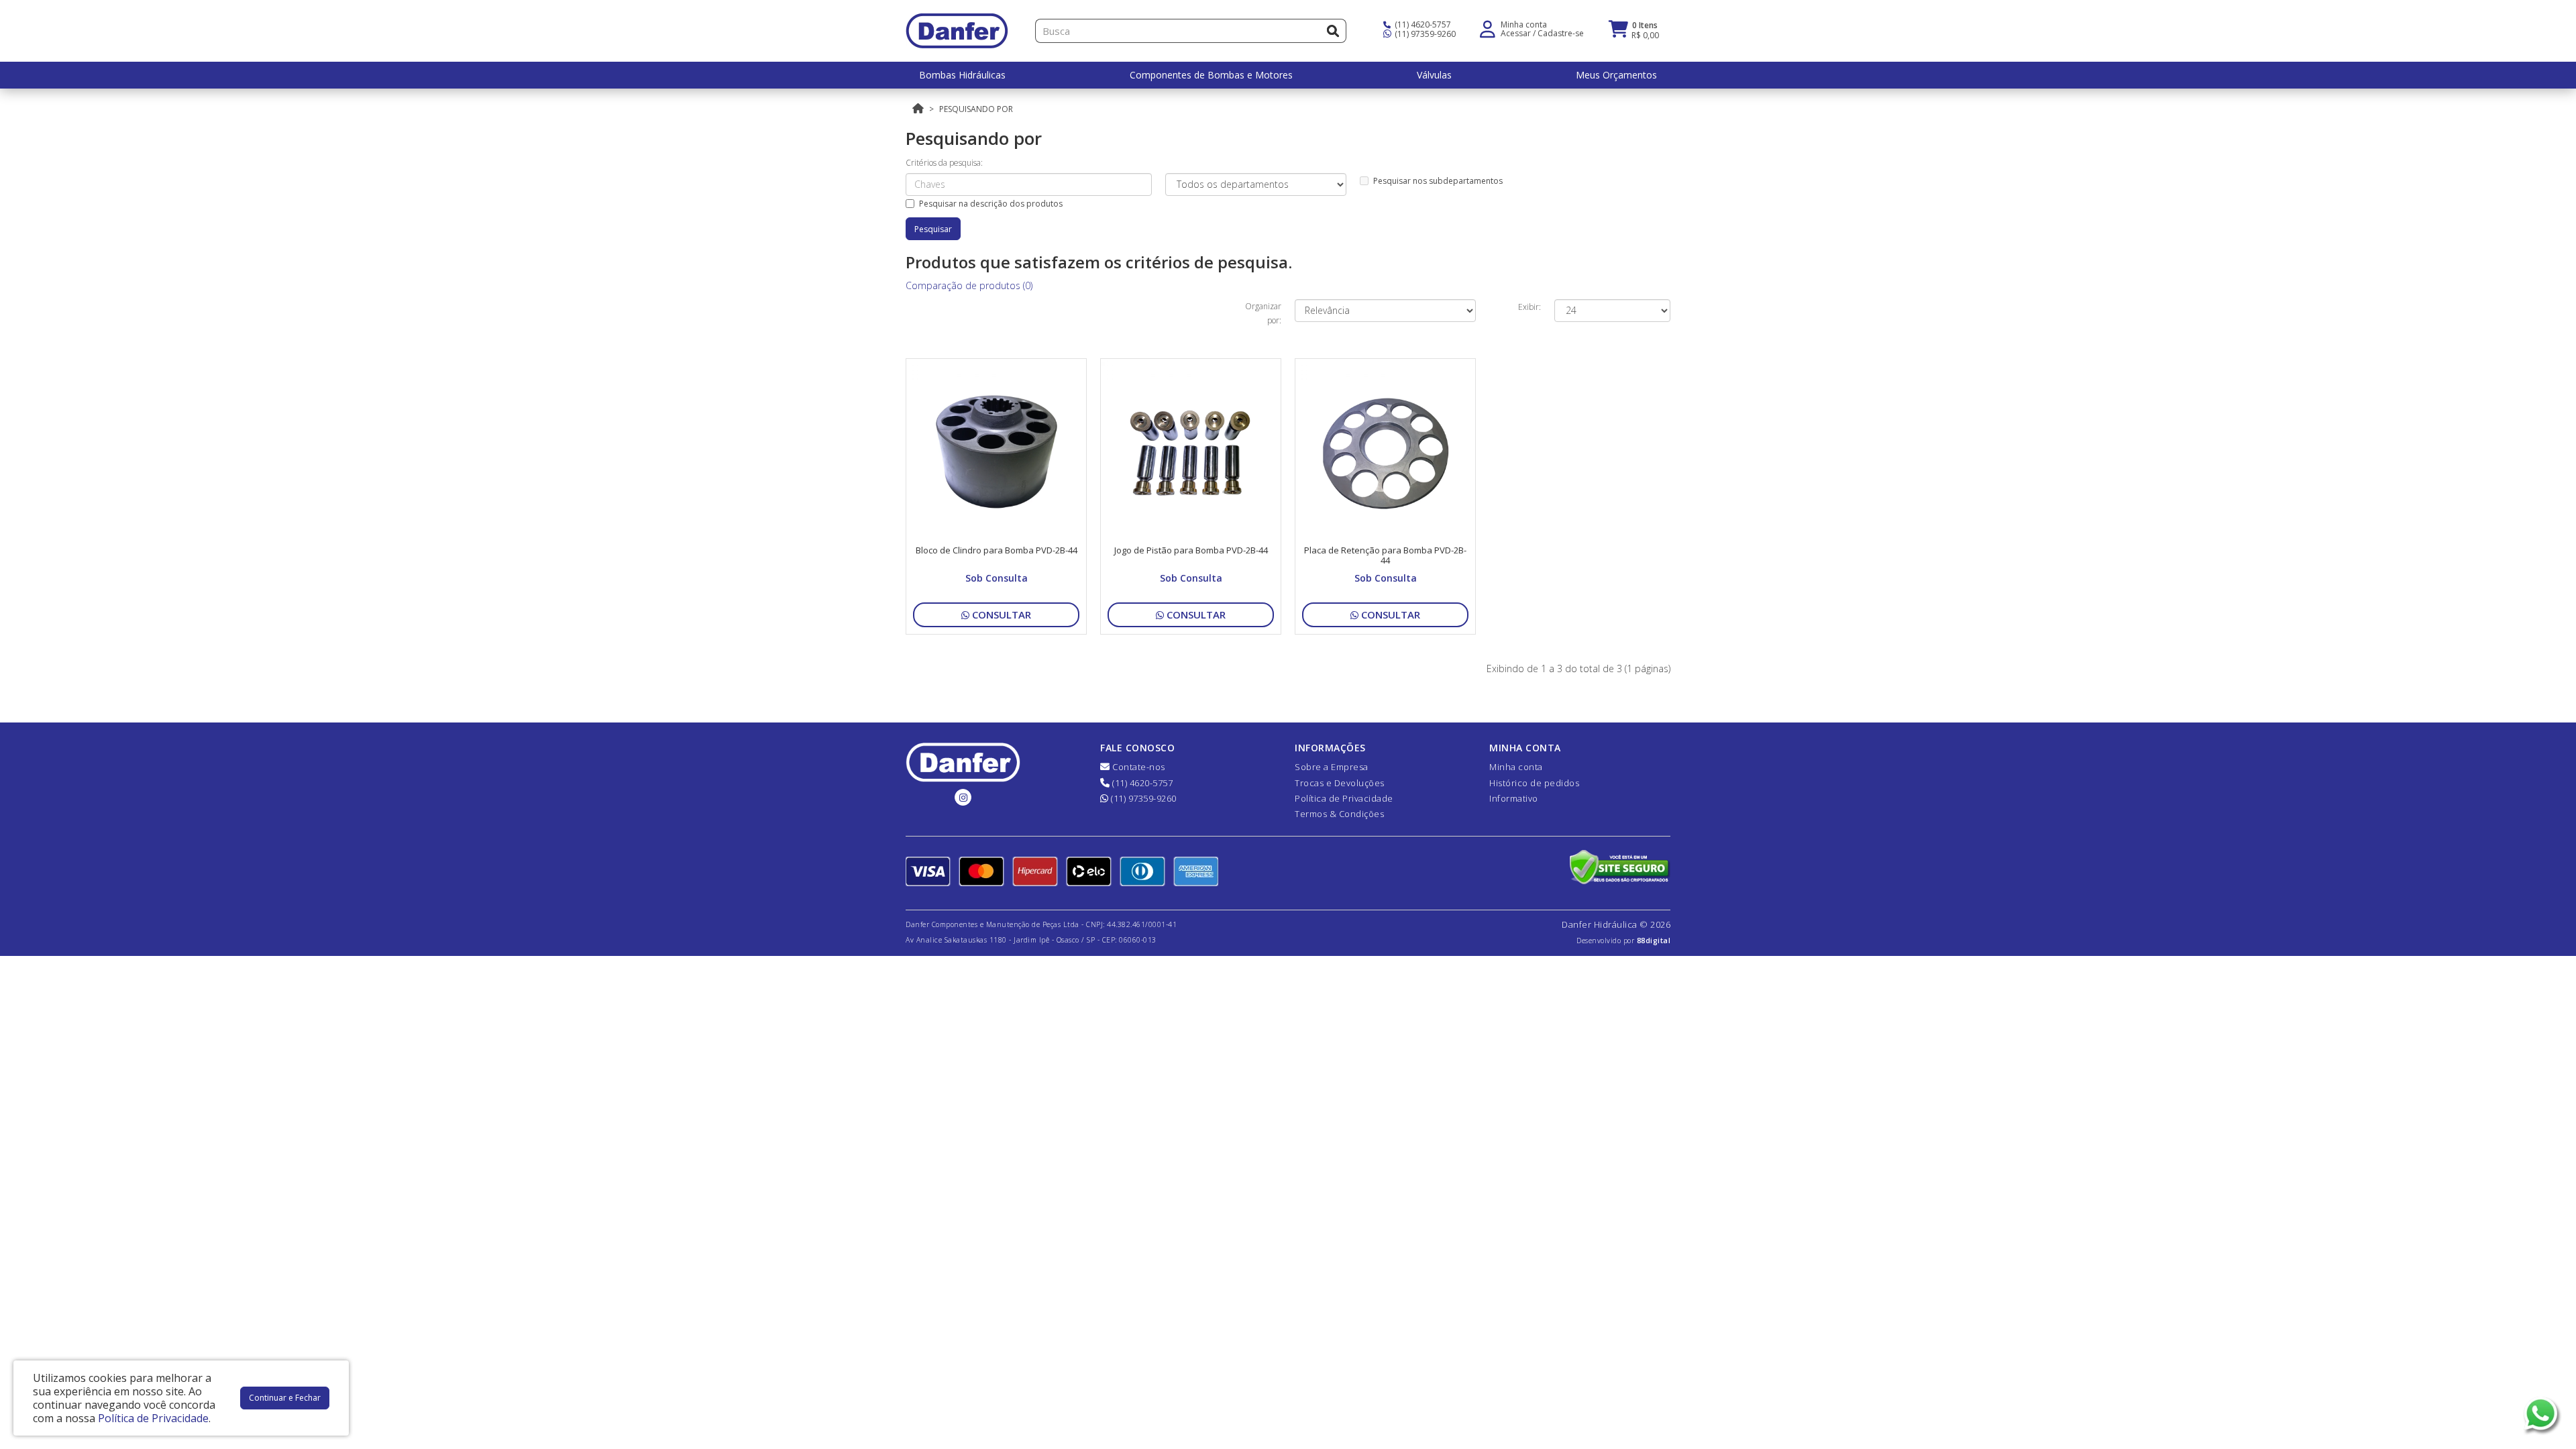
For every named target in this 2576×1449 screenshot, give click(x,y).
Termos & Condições (1339, 814)
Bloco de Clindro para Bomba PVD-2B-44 (997, 550)
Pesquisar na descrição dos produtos (991, 204)
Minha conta (1516, 767)
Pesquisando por (976, 109)
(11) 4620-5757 (1422, 24)
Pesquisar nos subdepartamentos (1438, 181)
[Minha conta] (1488, 28)
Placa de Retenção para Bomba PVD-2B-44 (1385, 555)
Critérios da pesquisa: (944, 163)
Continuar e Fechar (285, 1398)
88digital (1654, 941)
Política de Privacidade (1344, 798)
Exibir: (1529, 307)
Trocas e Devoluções (1340, 783)
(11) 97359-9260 (1424, 34)
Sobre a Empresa (1332, 767)
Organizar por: (1263, 313)
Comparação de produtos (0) (969, 285)
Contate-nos (1138, 767)
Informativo (1514, 798)
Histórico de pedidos (1534, 783)
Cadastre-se (1561, 33)
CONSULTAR (1000, 614)
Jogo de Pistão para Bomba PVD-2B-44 (1191, 550)
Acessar (1516, 33)
